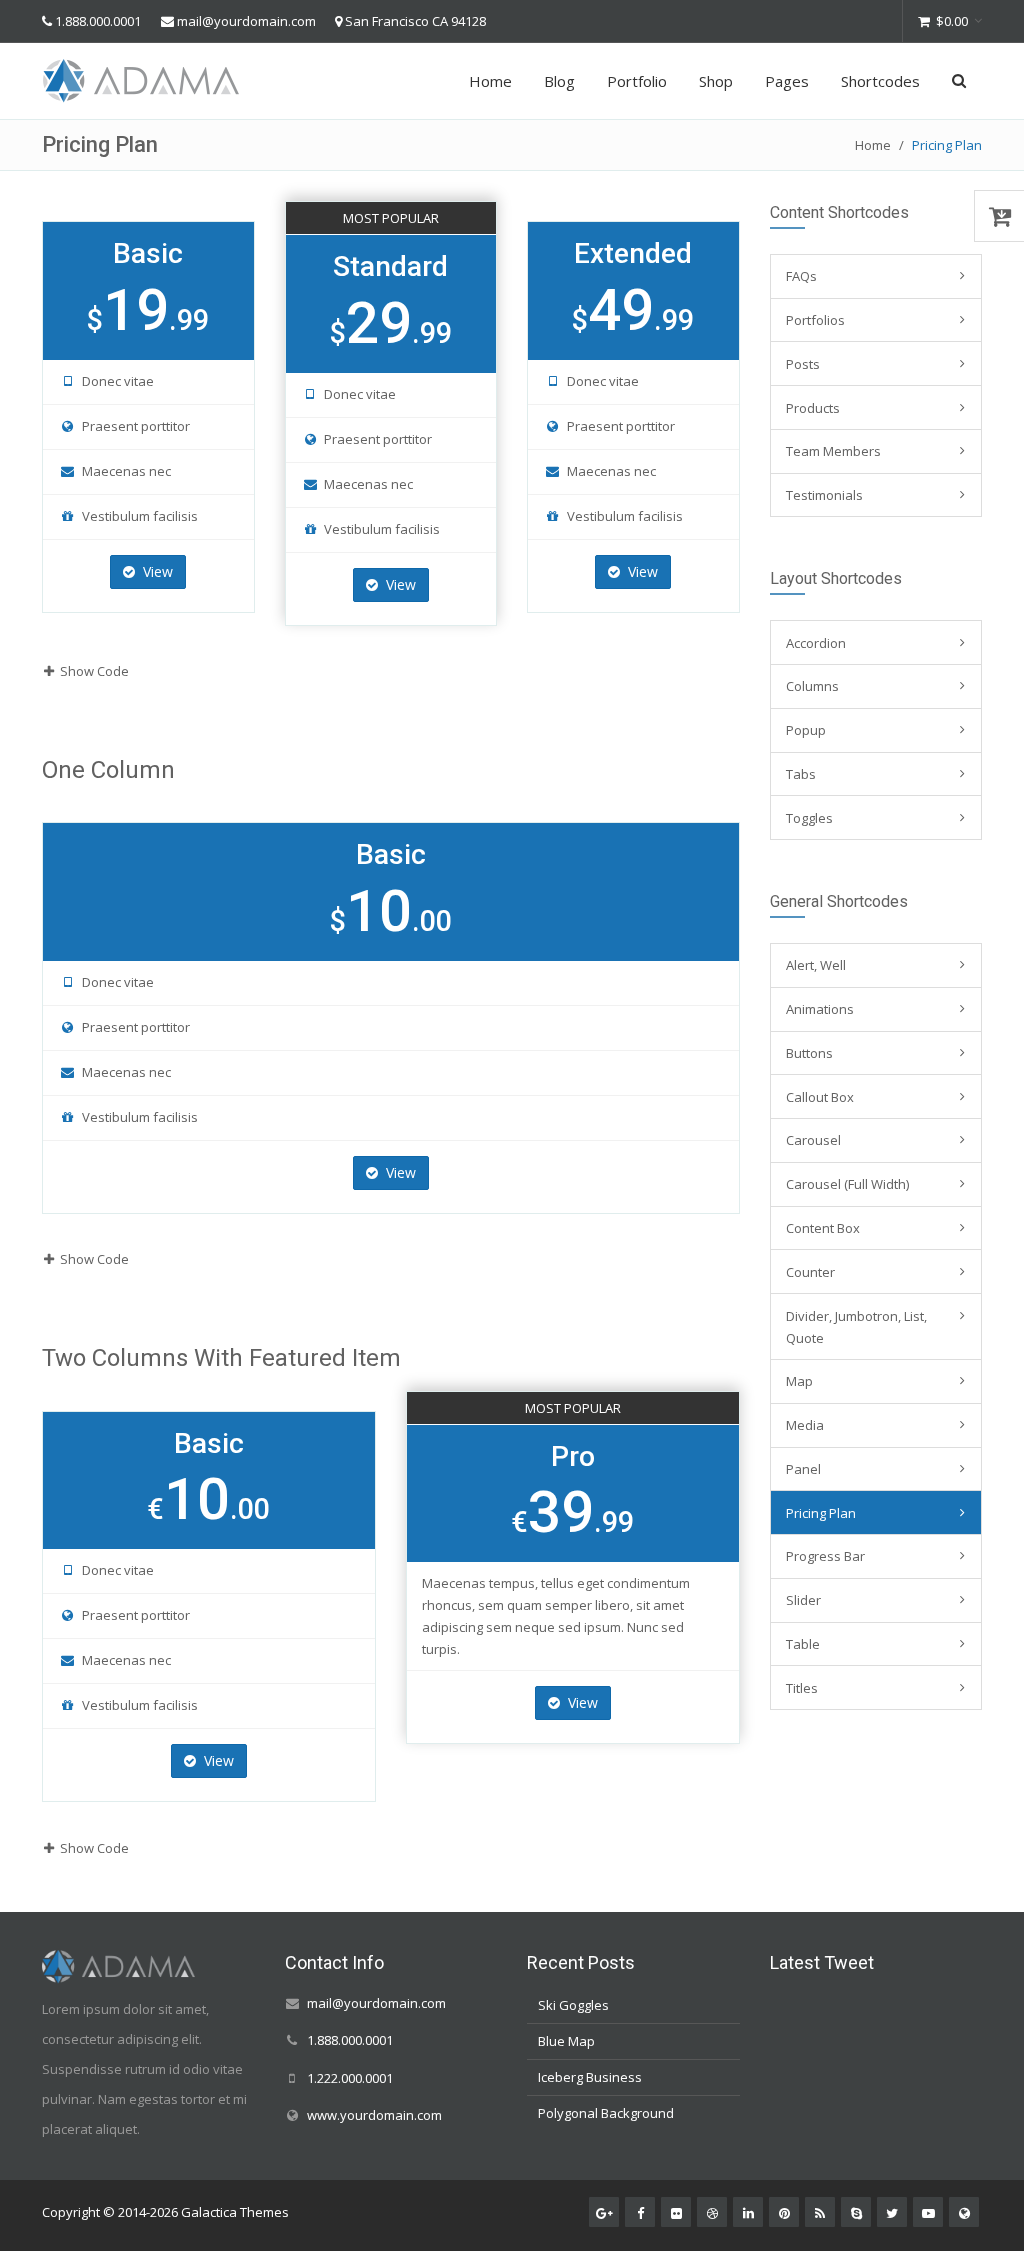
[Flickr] (676, 2212)
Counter (810, 1272)
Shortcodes (880, 81)
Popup (806, 730)
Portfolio (637, 81)
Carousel (813, 1140)
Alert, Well (816, 965)
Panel (803, 1469)
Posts (803, 364)
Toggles (809, 818)
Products (813, 408)
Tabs (801, 774)
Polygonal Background (606, 2113)
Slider (803, 1600)
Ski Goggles (573, 2005)
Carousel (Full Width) (847, 1184)
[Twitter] (892, 2212)
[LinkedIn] (748, 2212)
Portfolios (815, 320)
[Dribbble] (712, 2212)
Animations (820, 1009)
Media (805, 1425)
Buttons (809, 1053)
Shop (716, 81)
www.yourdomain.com (374, 2115)
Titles (802, 1688)
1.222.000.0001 (350, 2078)
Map (799, 1381)
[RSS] (820, 2212)
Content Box (823, 1228)
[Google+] (604, 2212)
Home (490, 81)
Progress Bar (825, 1556)
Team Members (833, 451)
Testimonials (824, 495)
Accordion (816, 643)
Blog (559, 81)
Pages (787, 81)
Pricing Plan (821, 1513)
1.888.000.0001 (98, 21)
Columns (812, 686)
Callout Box (820, 1097)
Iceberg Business (590, 2077)
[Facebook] (640, 2212)
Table (803, 1644)
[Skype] (856, 2212)
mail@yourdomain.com (246, 21)
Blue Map (566, 2041)
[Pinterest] (784, 2212)
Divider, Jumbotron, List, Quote (856, 1327)
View (156, 571)
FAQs (801, 276)
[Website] (964, 2212)
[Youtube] (928, 2212)
